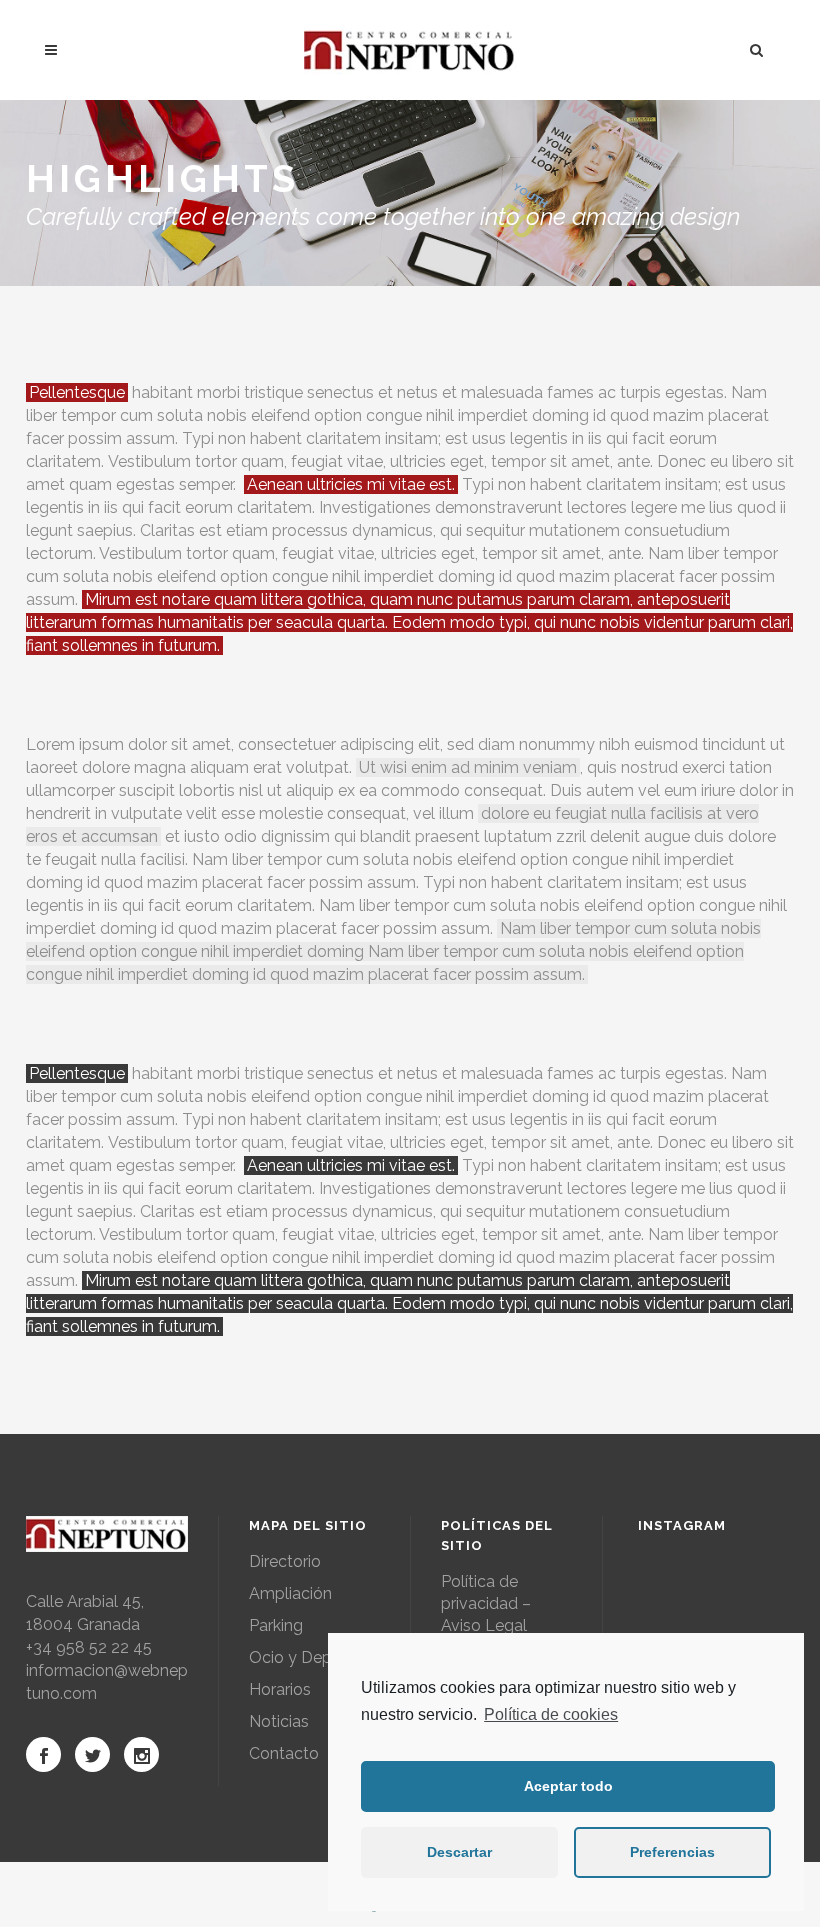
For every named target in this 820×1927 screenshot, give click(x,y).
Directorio (285, 1561)
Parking (276, 1625)
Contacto (284, 1753)
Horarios (280, 1689)
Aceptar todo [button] (568, 1786)
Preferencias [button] (672, 1852)
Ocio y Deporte (305, 1657)
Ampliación (290, 1593)
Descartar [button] (459, 1852)
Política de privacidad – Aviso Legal (486, 1603)
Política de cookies (551, 1714)
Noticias (279, 1721)
